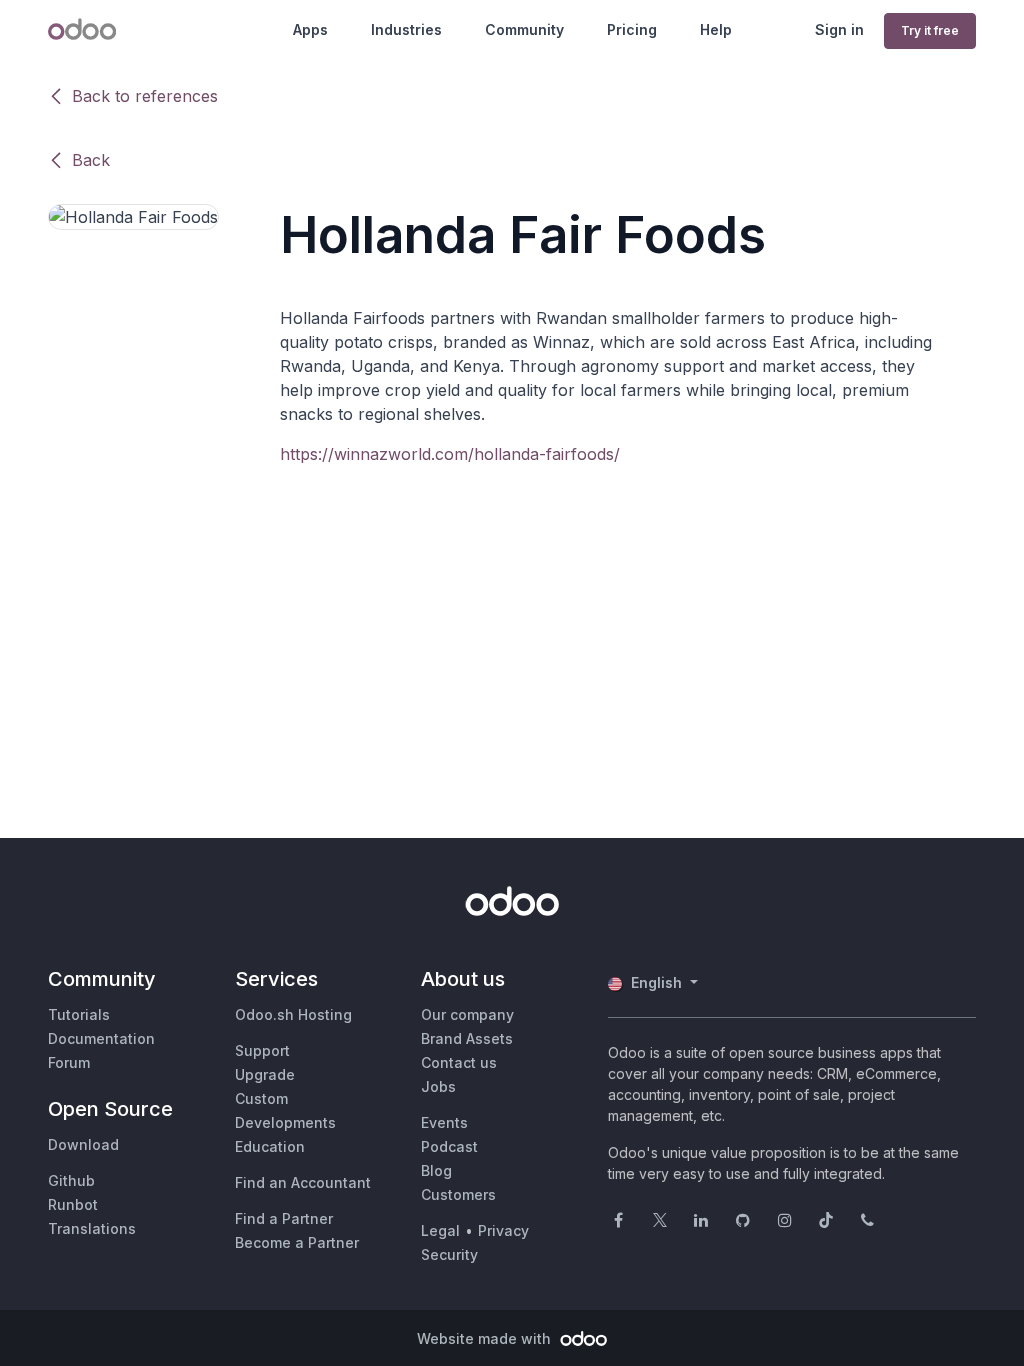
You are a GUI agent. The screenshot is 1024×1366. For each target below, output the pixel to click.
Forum (69, 1062)
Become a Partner (297, 1242)
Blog (436, 1170)
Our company (467, 1014)
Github (71, 1180)
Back (91, 160)
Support (262, 1050)
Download (83, 1144)
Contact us (459, 1062)
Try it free (930, 30)
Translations (92, 1228)
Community (524, 29)
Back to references (145, 96)
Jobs (438, 1086)
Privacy (503, 1230)
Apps (310, 29)
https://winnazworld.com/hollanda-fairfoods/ (450, 454)
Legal (440, 1230)
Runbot (73, 1204)
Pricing (632, 29)
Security (449, 1254)
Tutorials (79, 1014)
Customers (458, 1194)
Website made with (486, 1338)
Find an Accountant (303, 1182)
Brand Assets (467, 1038)
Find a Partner (284, 1218)
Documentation (101, 1038)
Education (270, 1146)
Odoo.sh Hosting (293, 1014)
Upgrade (265, 1074)
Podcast (449, 1146)
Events (444, 1122)
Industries (406, 29)
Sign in (839, 29)
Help (716, 29)
